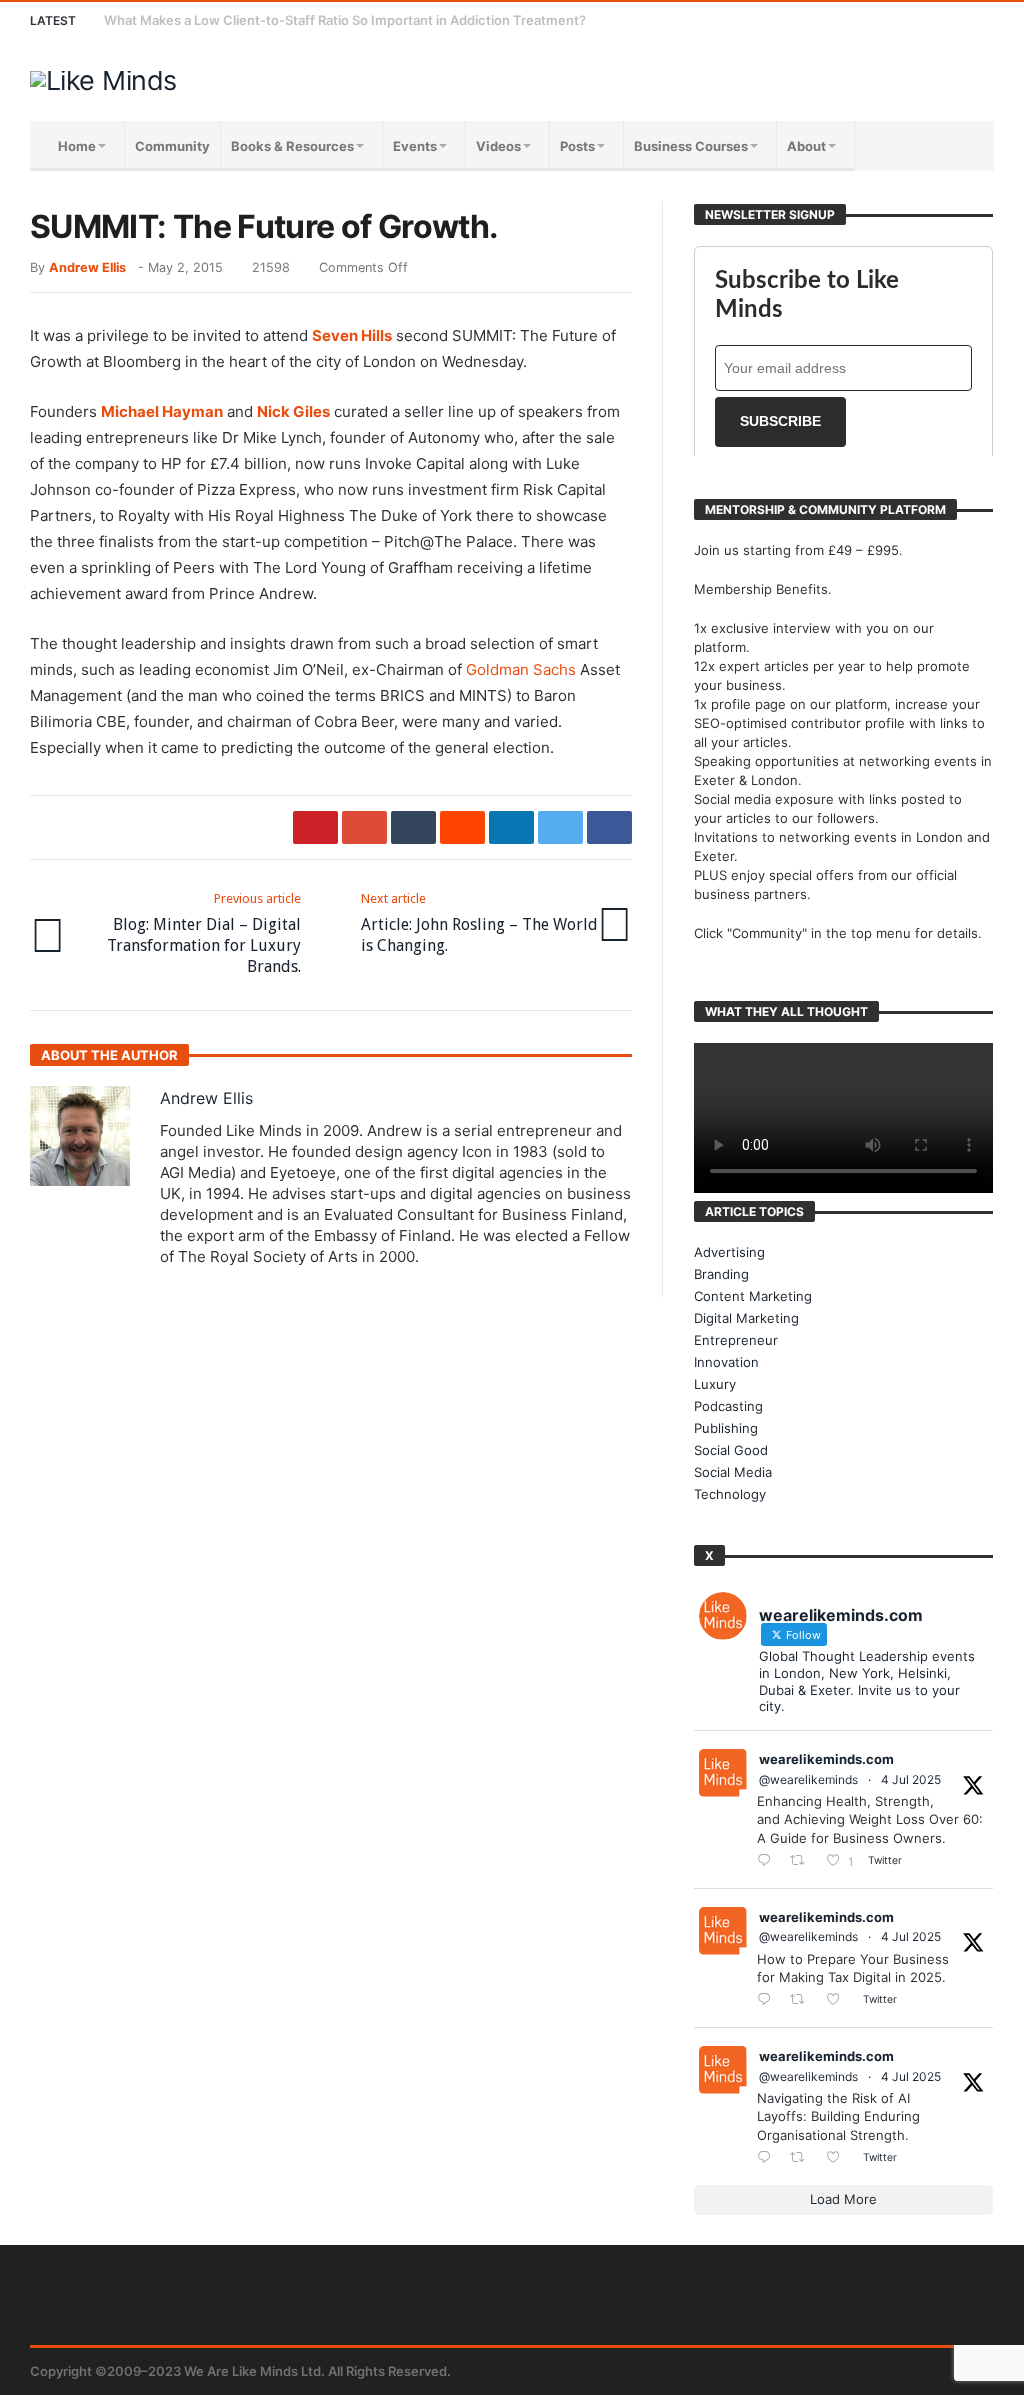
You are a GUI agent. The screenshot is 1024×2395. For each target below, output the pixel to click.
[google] (364, 827)
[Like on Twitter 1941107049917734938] (839, 2158)
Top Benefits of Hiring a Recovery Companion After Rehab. (286, 20)
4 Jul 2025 (911, 1779)
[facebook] (609, 827)
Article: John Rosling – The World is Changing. (479, 923)
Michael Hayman (162, 411)
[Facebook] (827, 20)
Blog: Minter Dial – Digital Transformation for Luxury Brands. (204, 933)
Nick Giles (293, 411)
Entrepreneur (736, 1340)
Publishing (726, 1428)
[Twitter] (864, 20)
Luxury (715, 1384)
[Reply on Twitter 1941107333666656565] (768, 1861)
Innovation (726, 1362)
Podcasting (728, 1406)
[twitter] (560, 827)
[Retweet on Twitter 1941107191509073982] (803, 2000)
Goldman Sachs (521, 669)
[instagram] (938, 20)
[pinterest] (315, 827)
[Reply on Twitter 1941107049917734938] (768, 2158)
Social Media (733, 1472)
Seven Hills (352, 335)
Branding (721, 1274)
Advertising (729, 1252)
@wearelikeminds (808, 1779)
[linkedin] (511, 827)
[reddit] (462, 827)
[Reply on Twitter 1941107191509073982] (768, 2000)
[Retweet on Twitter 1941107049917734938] (803, 2158)
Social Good (731, 1450)
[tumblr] (413, 827)
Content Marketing (753, 1296)
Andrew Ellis (87, 267)
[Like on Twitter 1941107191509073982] (839, 2000)
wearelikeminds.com (826, 1759)
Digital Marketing (746, 1318)
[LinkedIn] (901, 20)
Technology (730, 1494)
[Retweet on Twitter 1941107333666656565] (803, 1861)
